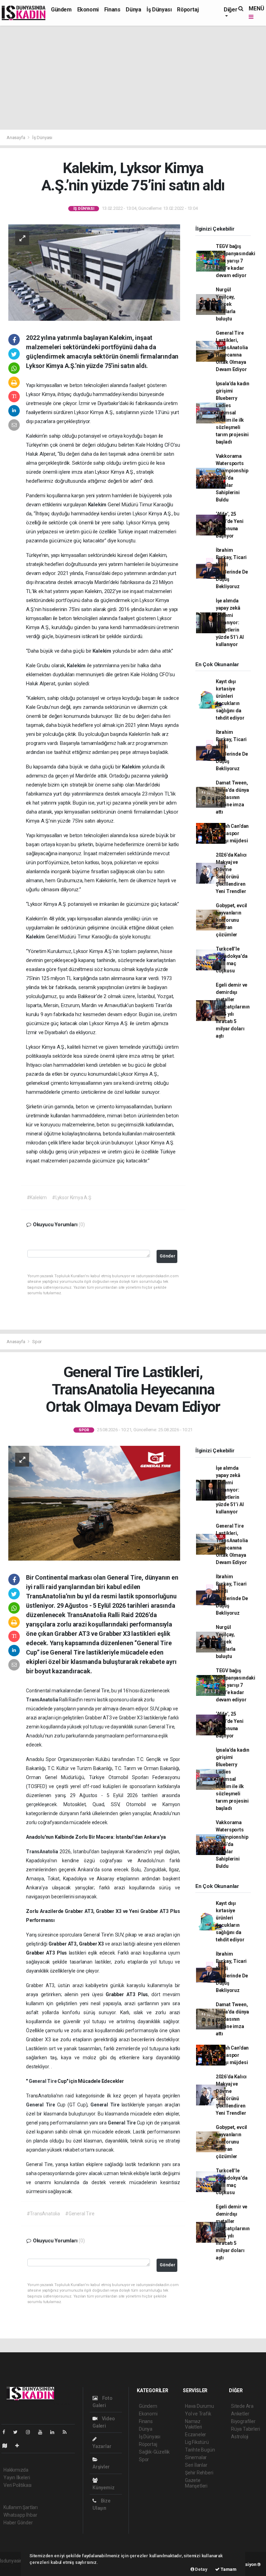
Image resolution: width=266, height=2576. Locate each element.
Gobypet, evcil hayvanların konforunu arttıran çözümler (231, 920)
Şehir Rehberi (199, 2473)
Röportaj (188, 10)
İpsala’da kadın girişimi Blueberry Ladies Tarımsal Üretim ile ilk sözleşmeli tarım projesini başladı (233, 413)
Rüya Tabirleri (245, 2429)
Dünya (133, 10)
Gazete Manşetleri (196, 2483)
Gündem (61, 10)
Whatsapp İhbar (20, 2515)
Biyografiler (243, 2421)
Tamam (228, 2569)
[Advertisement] (133, 78)
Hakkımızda (16, 2470)
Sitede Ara (242, 2406)
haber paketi (13, 2568)
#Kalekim (37, 1197)
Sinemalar (196, 2457)
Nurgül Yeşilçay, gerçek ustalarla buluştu (226, 304)
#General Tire (80, 2214)
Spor (37, 1342)
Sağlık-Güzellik (154, 2452)
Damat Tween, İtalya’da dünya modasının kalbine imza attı (232, 797)
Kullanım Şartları (21, 2507)
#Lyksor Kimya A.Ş (72, 1197)
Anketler (240, 2414)
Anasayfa (16, 138)
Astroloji (240, 2437)
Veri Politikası (17, 2485)
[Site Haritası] (8, 2446)
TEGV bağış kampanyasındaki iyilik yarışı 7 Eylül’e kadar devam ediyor (236, 261)
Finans (112, 10)
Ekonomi (88, 10)
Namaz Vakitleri (193, 2424)
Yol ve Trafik (198, 2414)
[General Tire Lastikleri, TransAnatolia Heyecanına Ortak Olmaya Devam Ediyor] (94, 1503)
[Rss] (67, 2432)
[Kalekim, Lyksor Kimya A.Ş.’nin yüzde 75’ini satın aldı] (94, 272)
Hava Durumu (199, 2406)
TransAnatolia (42, 1700)
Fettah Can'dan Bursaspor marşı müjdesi (232, 833)
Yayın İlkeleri (17, 2478)
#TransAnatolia (43, 2214)
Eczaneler (196, 2435)
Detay (201, 2569)
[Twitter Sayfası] (18, 2432)
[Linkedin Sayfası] (55, 2432)
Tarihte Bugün (200, 2450)
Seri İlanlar (196, 2465)
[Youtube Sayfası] (43, 2432)
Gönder (167, 1256)
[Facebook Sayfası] (7, 2432)
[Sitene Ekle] (20, 2446)
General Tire (43, 2081)
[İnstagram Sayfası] (31, 2432)
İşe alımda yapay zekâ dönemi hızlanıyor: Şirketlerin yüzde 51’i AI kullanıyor (230, 622)
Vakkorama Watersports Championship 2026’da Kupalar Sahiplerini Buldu (232, 478)
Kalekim (98, 505)
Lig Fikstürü (197, 2442)
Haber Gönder (18, 2523)
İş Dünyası (159, 10)
